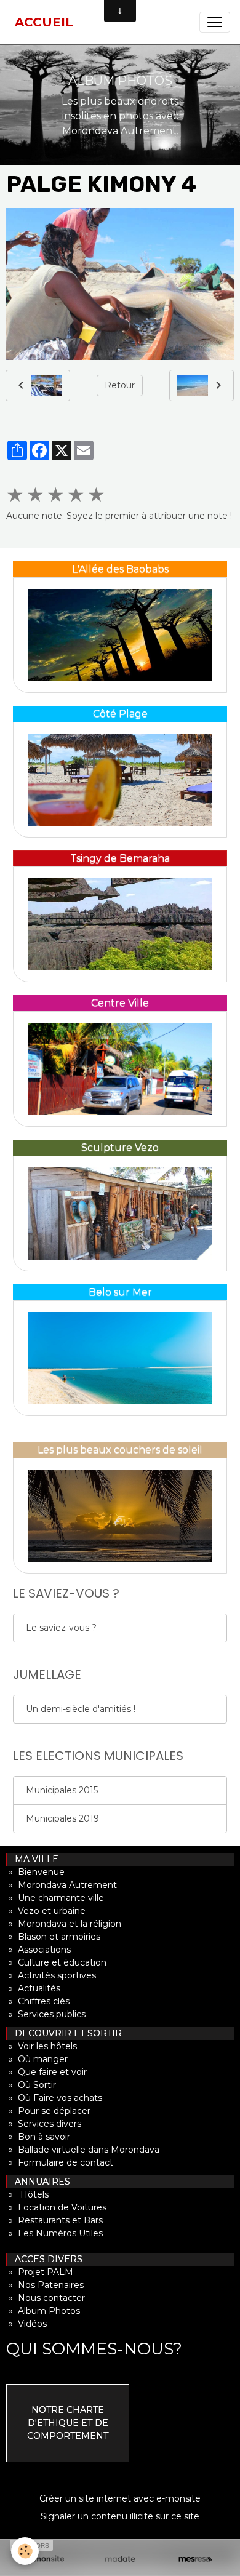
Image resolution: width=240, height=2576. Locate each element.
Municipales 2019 (62, 1818)
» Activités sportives (51, 1975)
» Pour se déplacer (48, 2111)
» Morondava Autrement (62, 1885)
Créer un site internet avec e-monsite (120, 2498)
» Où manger (37, 2059)
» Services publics (46, 2014)
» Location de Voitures (56, 2207)
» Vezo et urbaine (46, 1911)
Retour (120, 385)
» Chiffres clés (38, 2001)
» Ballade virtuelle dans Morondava (83, 2150)
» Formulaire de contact (60, 2162)
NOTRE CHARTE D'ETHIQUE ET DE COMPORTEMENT (68, 2423)
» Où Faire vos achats (54, 2098)
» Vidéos (26, 2324)
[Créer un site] (45, 2559)
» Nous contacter (46, 2298)
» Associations (38, 1950)
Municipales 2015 (62, 1790)
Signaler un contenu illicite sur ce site (120, 2516)
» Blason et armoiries (53, 1937)
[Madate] (120, 2559)
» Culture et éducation (56, 1962)
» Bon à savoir (38, 2137)
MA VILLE (33, 1859)
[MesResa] (195, 2559)
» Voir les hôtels (42, 2046)
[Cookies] (25, 2551)
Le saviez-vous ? (61, 1628)
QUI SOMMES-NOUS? (94, 2349)
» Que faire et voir (46, 2072)
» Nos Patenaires (45, 2285)
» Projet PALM (40, 2272)
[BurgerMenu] (215, 22)
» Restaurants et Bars (54, 2220)
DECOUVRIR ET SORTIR (65, 2033)
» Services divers (44, 2124)
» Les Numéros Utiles (54, 2233)
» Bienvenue (35, 1872)
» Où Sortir (31, 2085)
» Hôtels (27, 2194)
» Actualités (33, 1988)
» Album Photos (43, 2311)
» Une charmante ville (55, 1898)
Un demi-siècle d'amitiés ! (81, 1709)
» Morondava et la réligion (64, 1924)
